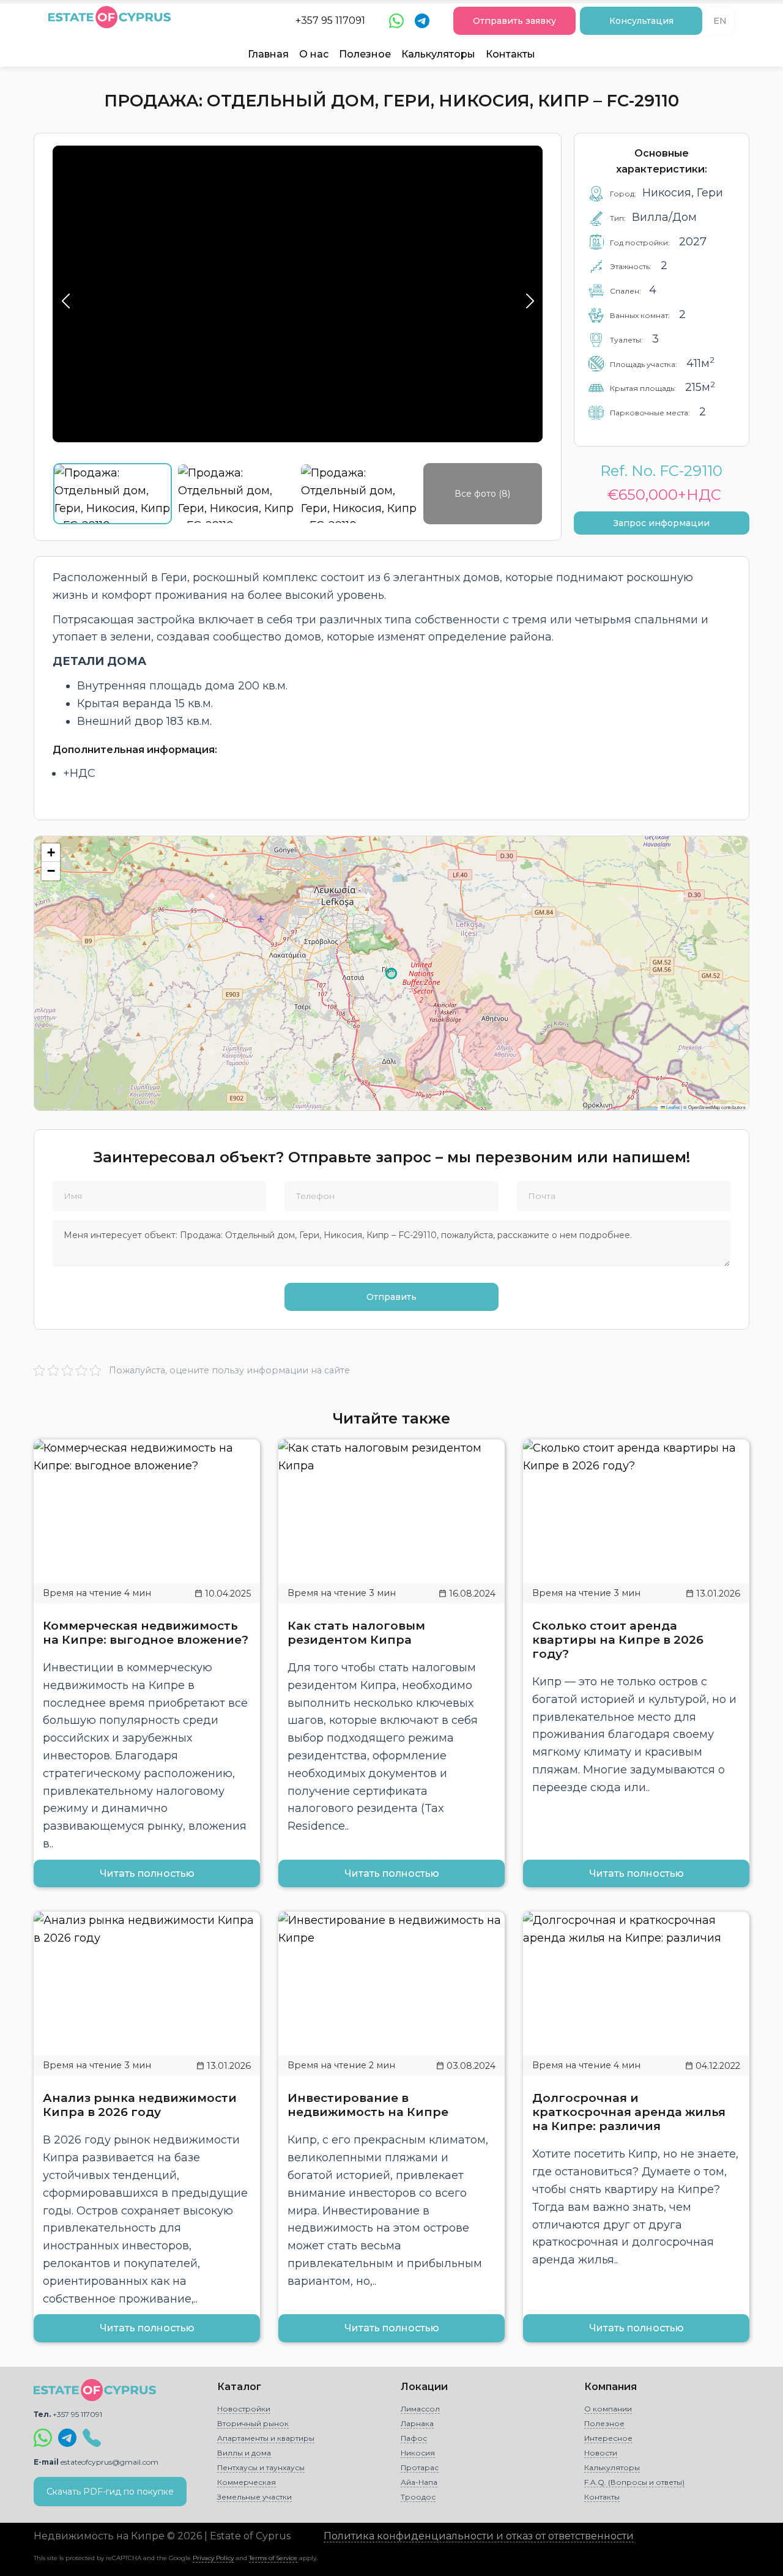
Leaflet (672, 1107)
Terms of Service (273, 2558)
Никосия (418, 2453)
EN (720, 21)
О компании (608, 2409)
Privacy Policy (213, 2558)
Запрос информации (662, 523)
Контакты (510, 54)
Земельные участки (254, 2497)
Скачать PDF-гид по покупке (110, 2492)
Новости (601, 2453)
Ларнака (417, 2423)
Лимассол (420, 2409)
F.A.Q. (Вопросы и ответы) (634, 2482)
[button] (51, 853)
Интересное (608, 2438)
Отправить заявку (514, 21)
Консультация (641, 21)
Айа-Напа (419, 2482)
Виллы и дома (244, 2453)
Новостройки (244, 2409)
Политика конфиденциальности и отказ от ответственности (479, 2536)
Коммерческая (247, 2482)
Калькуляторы (438, 54)
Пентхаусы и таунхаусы (261, 2467)
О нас (314, 54)
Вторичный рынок (253, 2423)
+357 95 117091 (330, 20)
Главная (268, 54)
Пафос (414, 2438)
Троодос (418, 2497)
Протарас (420, 2467)
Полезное (365, 54)
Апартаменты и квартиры (266, 2438)
